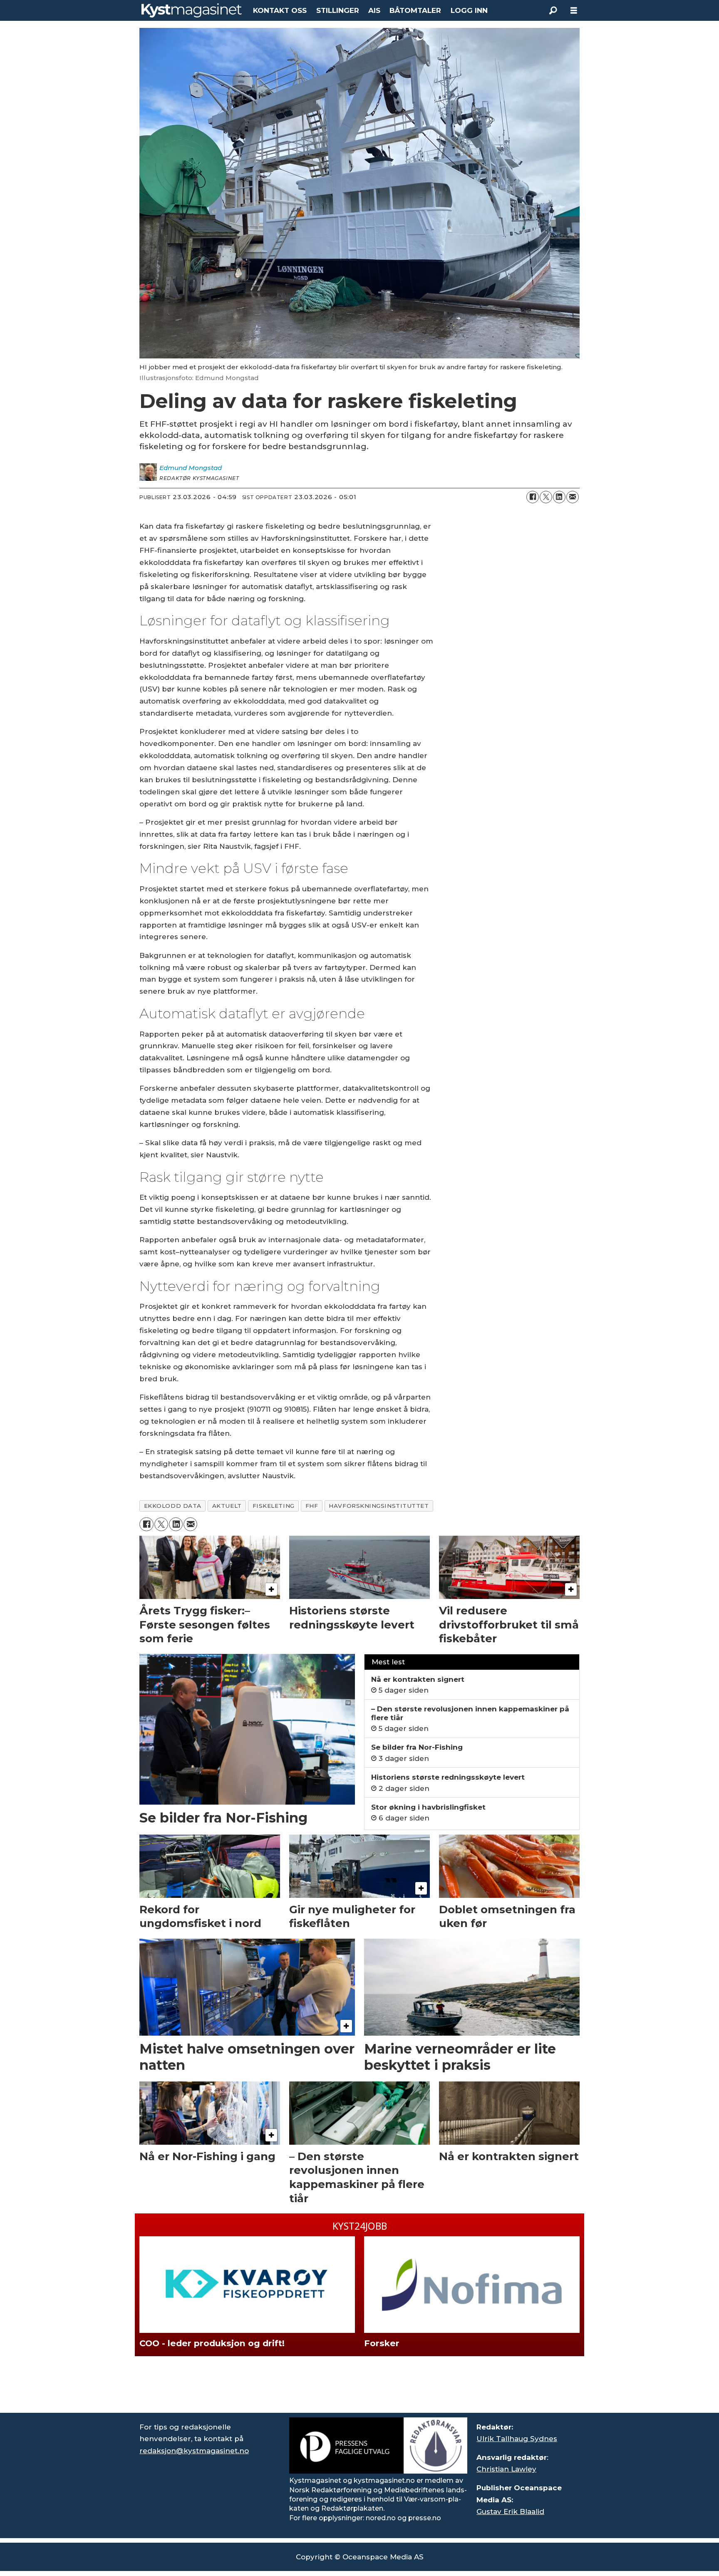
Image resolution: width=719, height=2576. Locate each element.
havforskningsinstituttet (379, 1506)
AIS (374, 10)
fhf (312, 1506)
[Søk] (553, 10)
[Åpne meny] (574, 11)
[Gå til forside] (192, 10)
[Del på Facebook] (533, 497)
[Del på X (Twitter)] (546, 497)
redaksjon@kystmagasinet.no (194, 2451)
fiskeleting (274, 1506)
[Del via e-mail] (573, 497)
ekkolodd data (173, 1506)
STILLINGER (338, 10)
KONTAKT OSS (280, 10)
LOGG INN (469, 10)
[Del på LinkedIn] (559, 497)
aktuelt (227, 1506)
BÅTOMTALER (415, 10)
